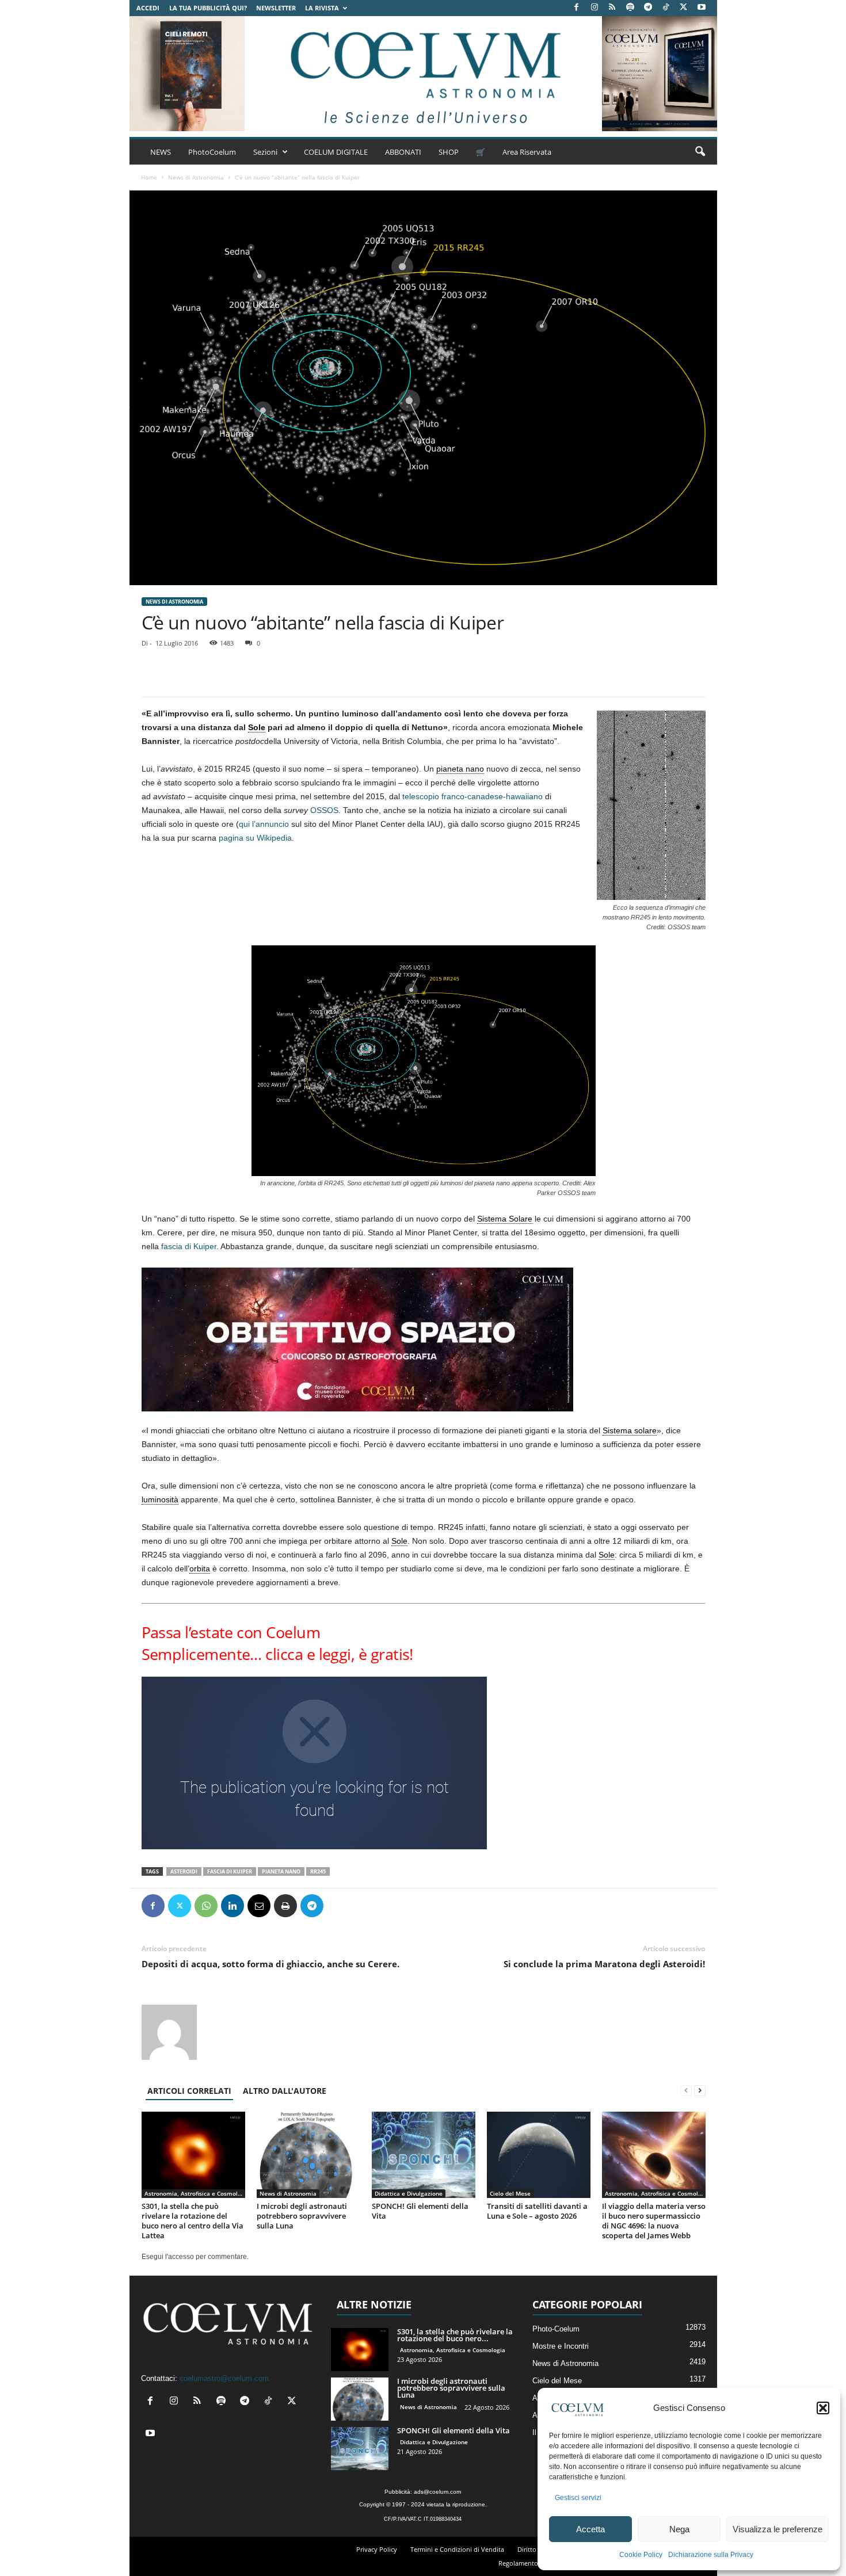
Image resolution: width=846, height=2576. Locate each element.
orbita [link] (200, 1569)
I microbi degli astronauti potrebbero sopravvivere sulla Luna (302, 2216)
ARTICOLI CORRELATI (189, 2091)
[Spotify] (630, 8)
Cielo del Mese (510, 2193)
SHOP (449, 152)
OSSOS (324, 810)
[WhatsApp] (206, 1906)
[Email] (259, 1906)
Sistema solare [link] (630, 1430)
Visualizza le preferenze (778, 2529)
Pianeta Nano (281, 1871)
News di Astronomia (196, 177)
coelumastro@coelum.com (224, 2378)
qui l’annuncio (264, 824)
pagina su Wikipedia (255, 838)
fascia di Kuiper (189, 1246)
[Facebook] (577, 8)
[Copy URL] (365, 1906)
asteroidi (184, 1871)
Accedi (148, 8)
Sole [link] (257, 727)
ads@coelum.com (437, 2492)
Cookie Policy (641, 2555)
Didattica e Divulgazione (409, 2193)
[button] (823, 2408)
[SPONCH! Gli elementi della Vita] (424, 2155)
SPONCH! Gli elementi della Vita (420, 2211)
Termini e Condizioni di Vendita (457, 2549)
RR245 (318, 1871)
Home (149, 177)
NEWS (161, 152)
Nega (679, 2529)
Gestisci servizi (578, 2498)
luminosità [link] (160, 1499)
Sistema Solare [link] (505, 1219)
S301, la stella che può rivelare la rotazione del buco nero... (455, 2335)
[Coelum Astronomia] (423, 74)
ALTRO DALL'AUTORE (285, 2091)
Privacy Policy (377, 2549)
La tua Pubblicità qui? (208, 8)
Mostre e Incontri (561, 2346)
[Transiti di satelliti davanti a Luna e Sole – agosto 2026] (539, 2155)
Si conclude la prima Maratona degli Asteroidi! (604, 1964)
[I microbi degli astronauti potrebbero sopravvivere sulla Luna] (308, 2155)
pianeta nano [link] (460, 769)
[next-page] (700, 2091)
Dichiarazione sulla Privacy (711, 2555)
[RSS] (612, 8)
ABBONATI (403, 152)
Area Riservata (527, 152)
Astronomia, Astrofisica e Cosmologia (195, 2193)
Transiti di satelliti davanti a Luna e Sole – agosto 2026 (537, 2211)
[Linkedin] (233, 1906)
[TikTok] (666, 8)
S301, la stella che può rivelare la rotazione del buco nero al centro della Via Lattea (193, 2221)
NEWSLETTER (276, 8)
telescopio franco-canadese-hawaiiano (472, 796)
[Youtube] (702, 8)
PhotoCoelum (212, 152)
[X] (684, 8)
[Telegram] (648, 8)
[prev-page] (686, 2091)
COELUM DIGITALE (336, 152)
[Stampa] (285, 1906)
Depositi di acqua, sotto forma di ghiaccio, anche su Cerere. (270, 1964)
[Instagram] (595, 8)
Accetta (590, 2529)
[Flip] (338, 1906)
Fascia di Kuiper (230, 1871)
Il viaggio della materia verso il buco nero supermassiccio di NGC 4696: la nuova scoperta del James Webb (654, 2221)
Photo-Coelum (556, 2329)
